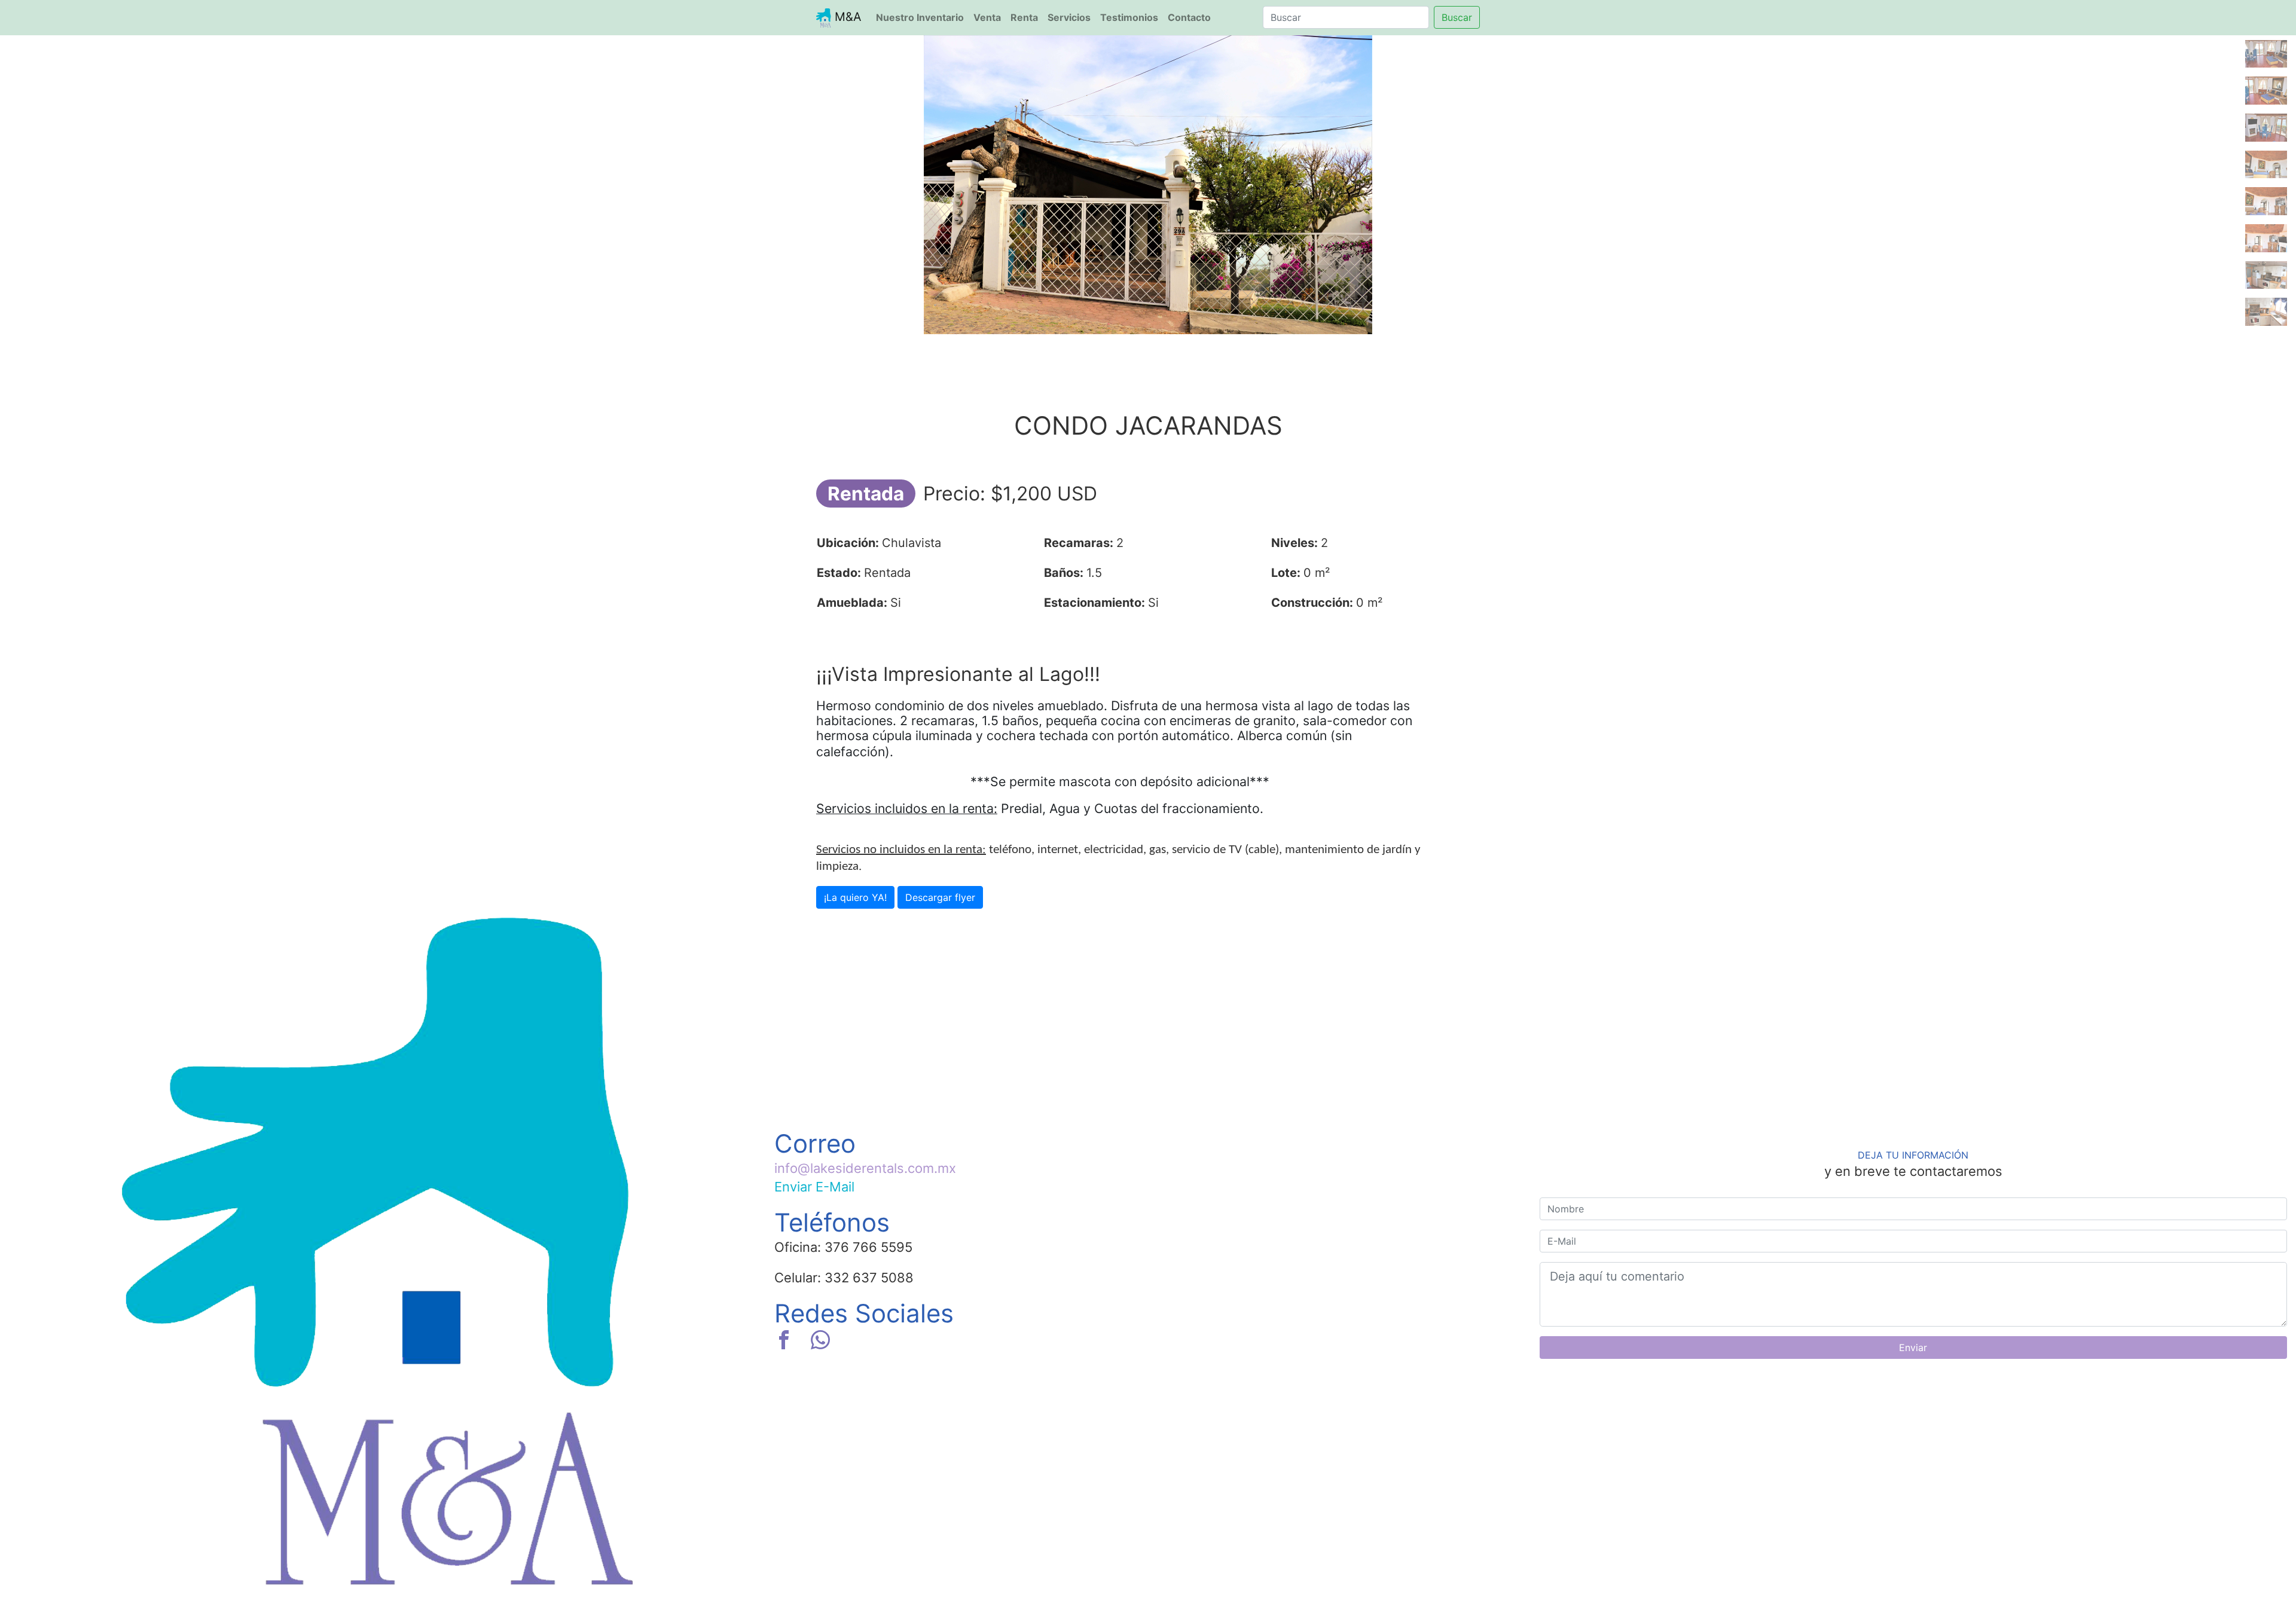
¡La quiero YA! (855, 897)
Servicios (1069, 17)
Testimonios (1129, 17)
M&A (846, 17)
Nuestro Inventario (922, 17)
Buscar (1457, 17)
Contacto (1189, 17)
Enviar (1913, 1348)
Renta (1024, 17)
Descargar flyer (940, 897)
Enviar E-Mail (814, 1187)
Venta (987, 17)
